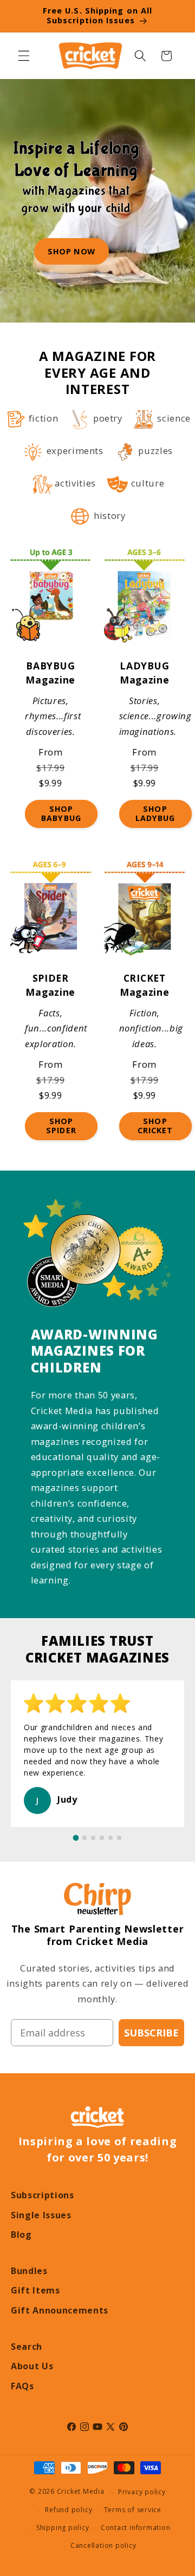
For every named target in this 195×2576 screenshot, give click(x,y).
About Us (32, 2366)
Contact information (136, 2528)
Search (27, 2347)
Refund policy (69, 2510)
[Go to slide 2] (84, 1838)
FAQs (22, 2386)
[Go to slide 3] (93, 1838)
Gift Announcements (60, 2310)
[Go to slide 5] (110, 1838)
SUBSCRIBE (151, 2033)
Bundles (29, 2271)
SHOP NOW (71, 251)
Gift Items (35, 2290)
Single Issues (41, 2215)
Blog (21, 2235)
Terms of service (133, 2510)
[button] (24, 56)
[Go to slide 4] (102, 1838)
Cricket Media (81, 2492)
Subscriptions (43, 2195)
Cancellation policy (103, 2545)
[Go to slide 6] (119, 1838)
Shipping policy (63, 2528)
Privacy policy (142, 2492)
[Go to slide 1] (76, 1838)
